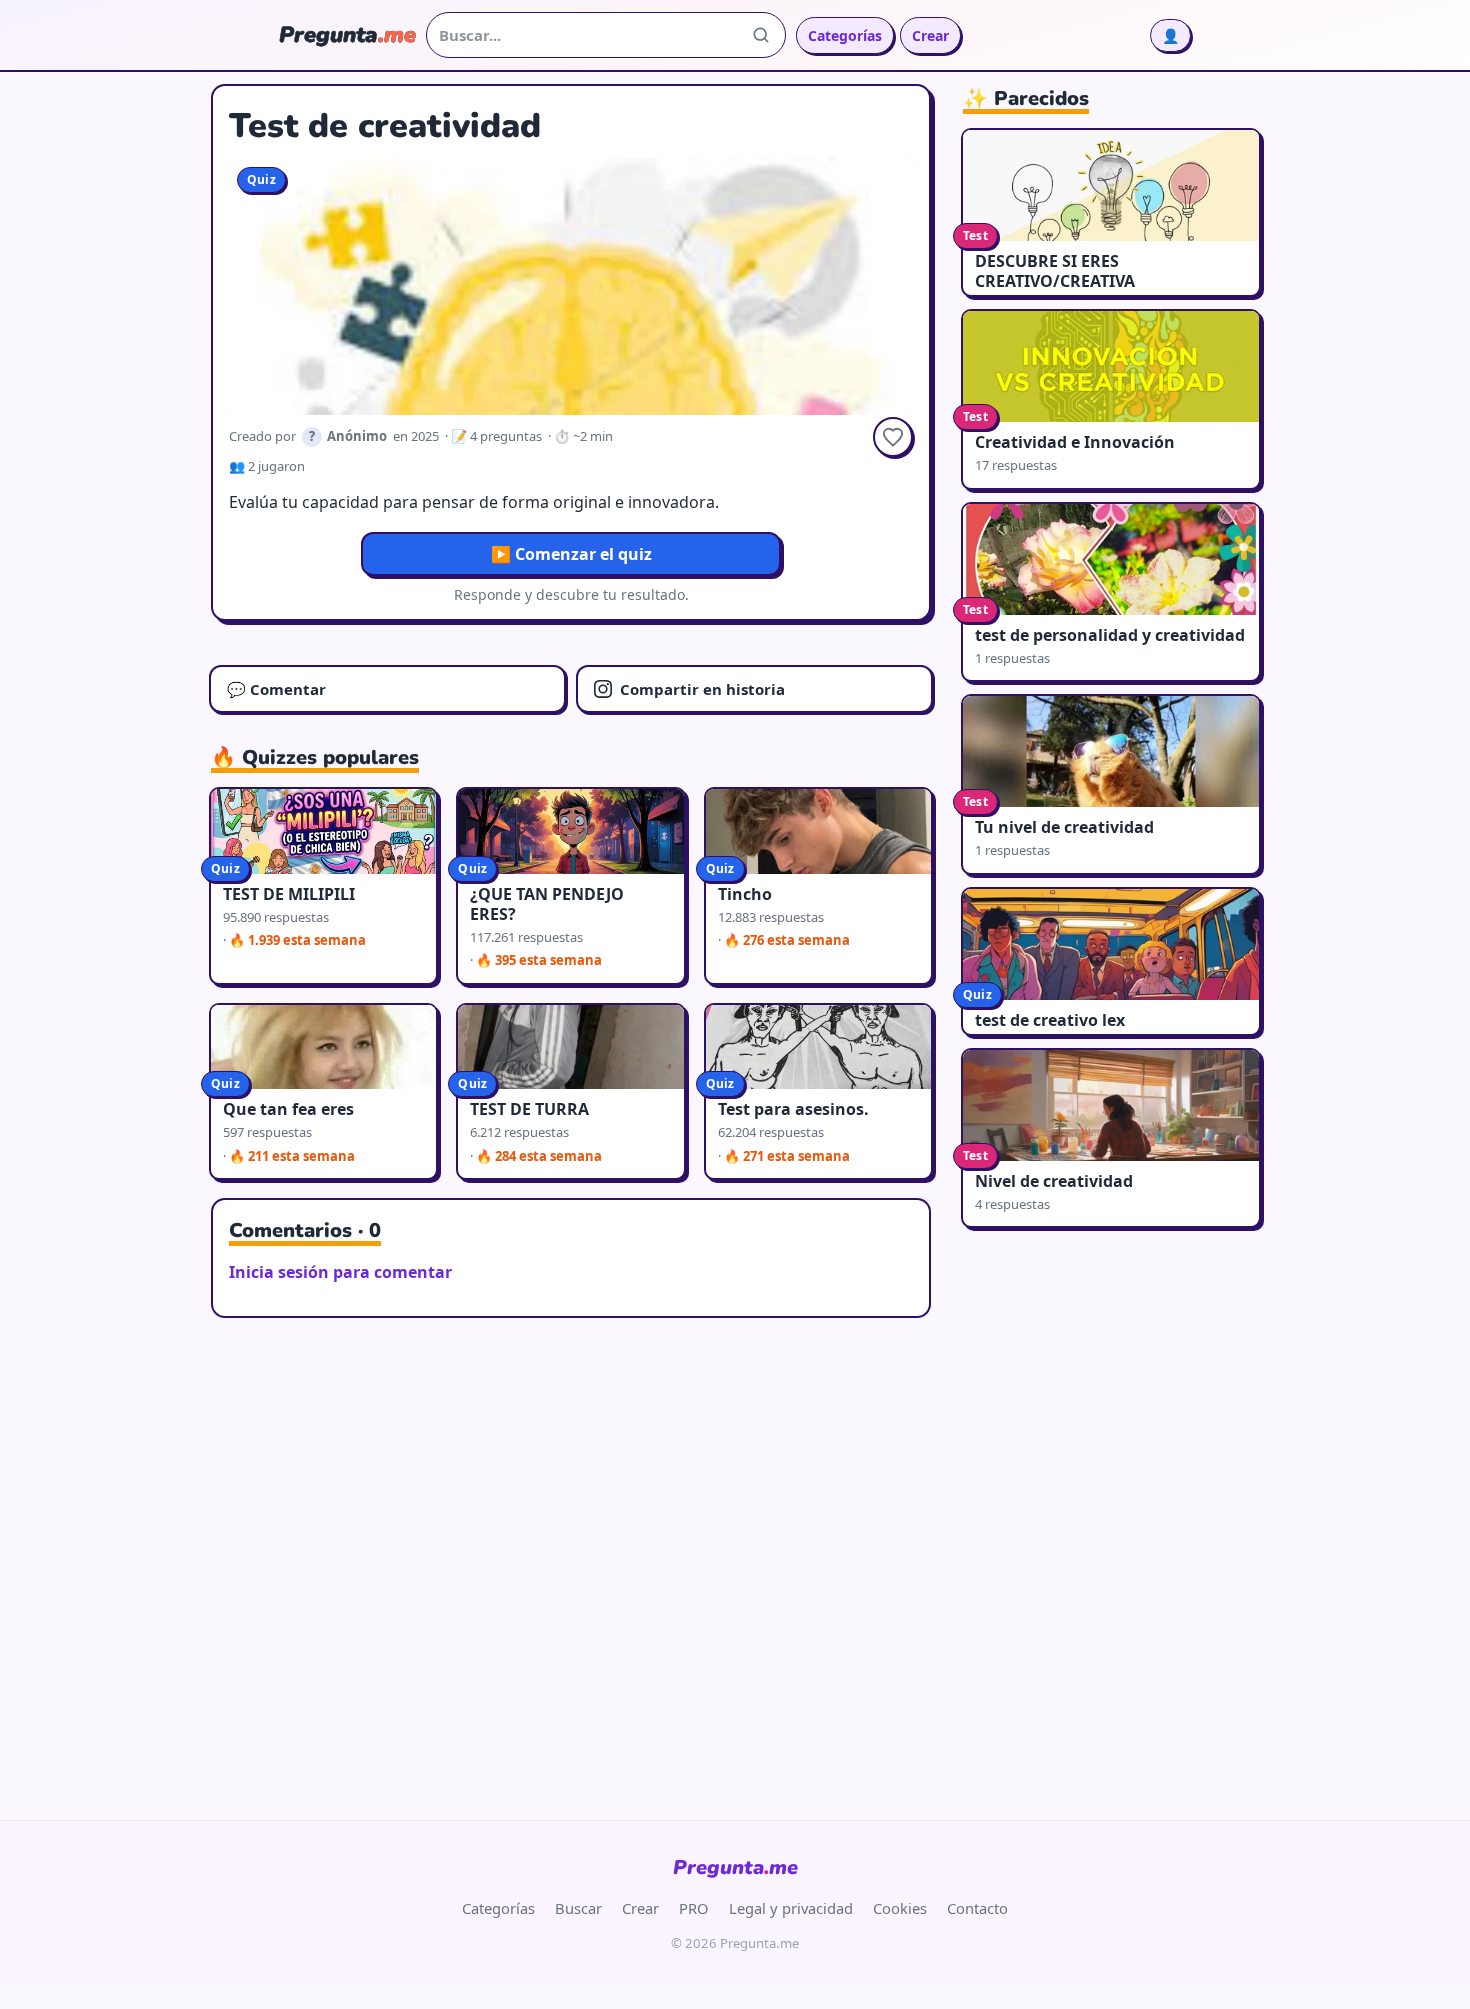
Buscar (578, 1908)
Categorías (845, 35)
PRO (694, 1908)
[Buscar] (761, 35)
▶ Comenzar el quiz (571, 554)
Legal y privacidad (791, 1908)
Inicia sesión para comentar (340, 1272)
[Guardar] (893, 437)
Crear (930, 35)
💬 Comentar (276, 689)
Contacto (977, 1908)
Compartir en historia (702, 689)
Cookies (900, 1908)
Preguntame (735, 1867)
